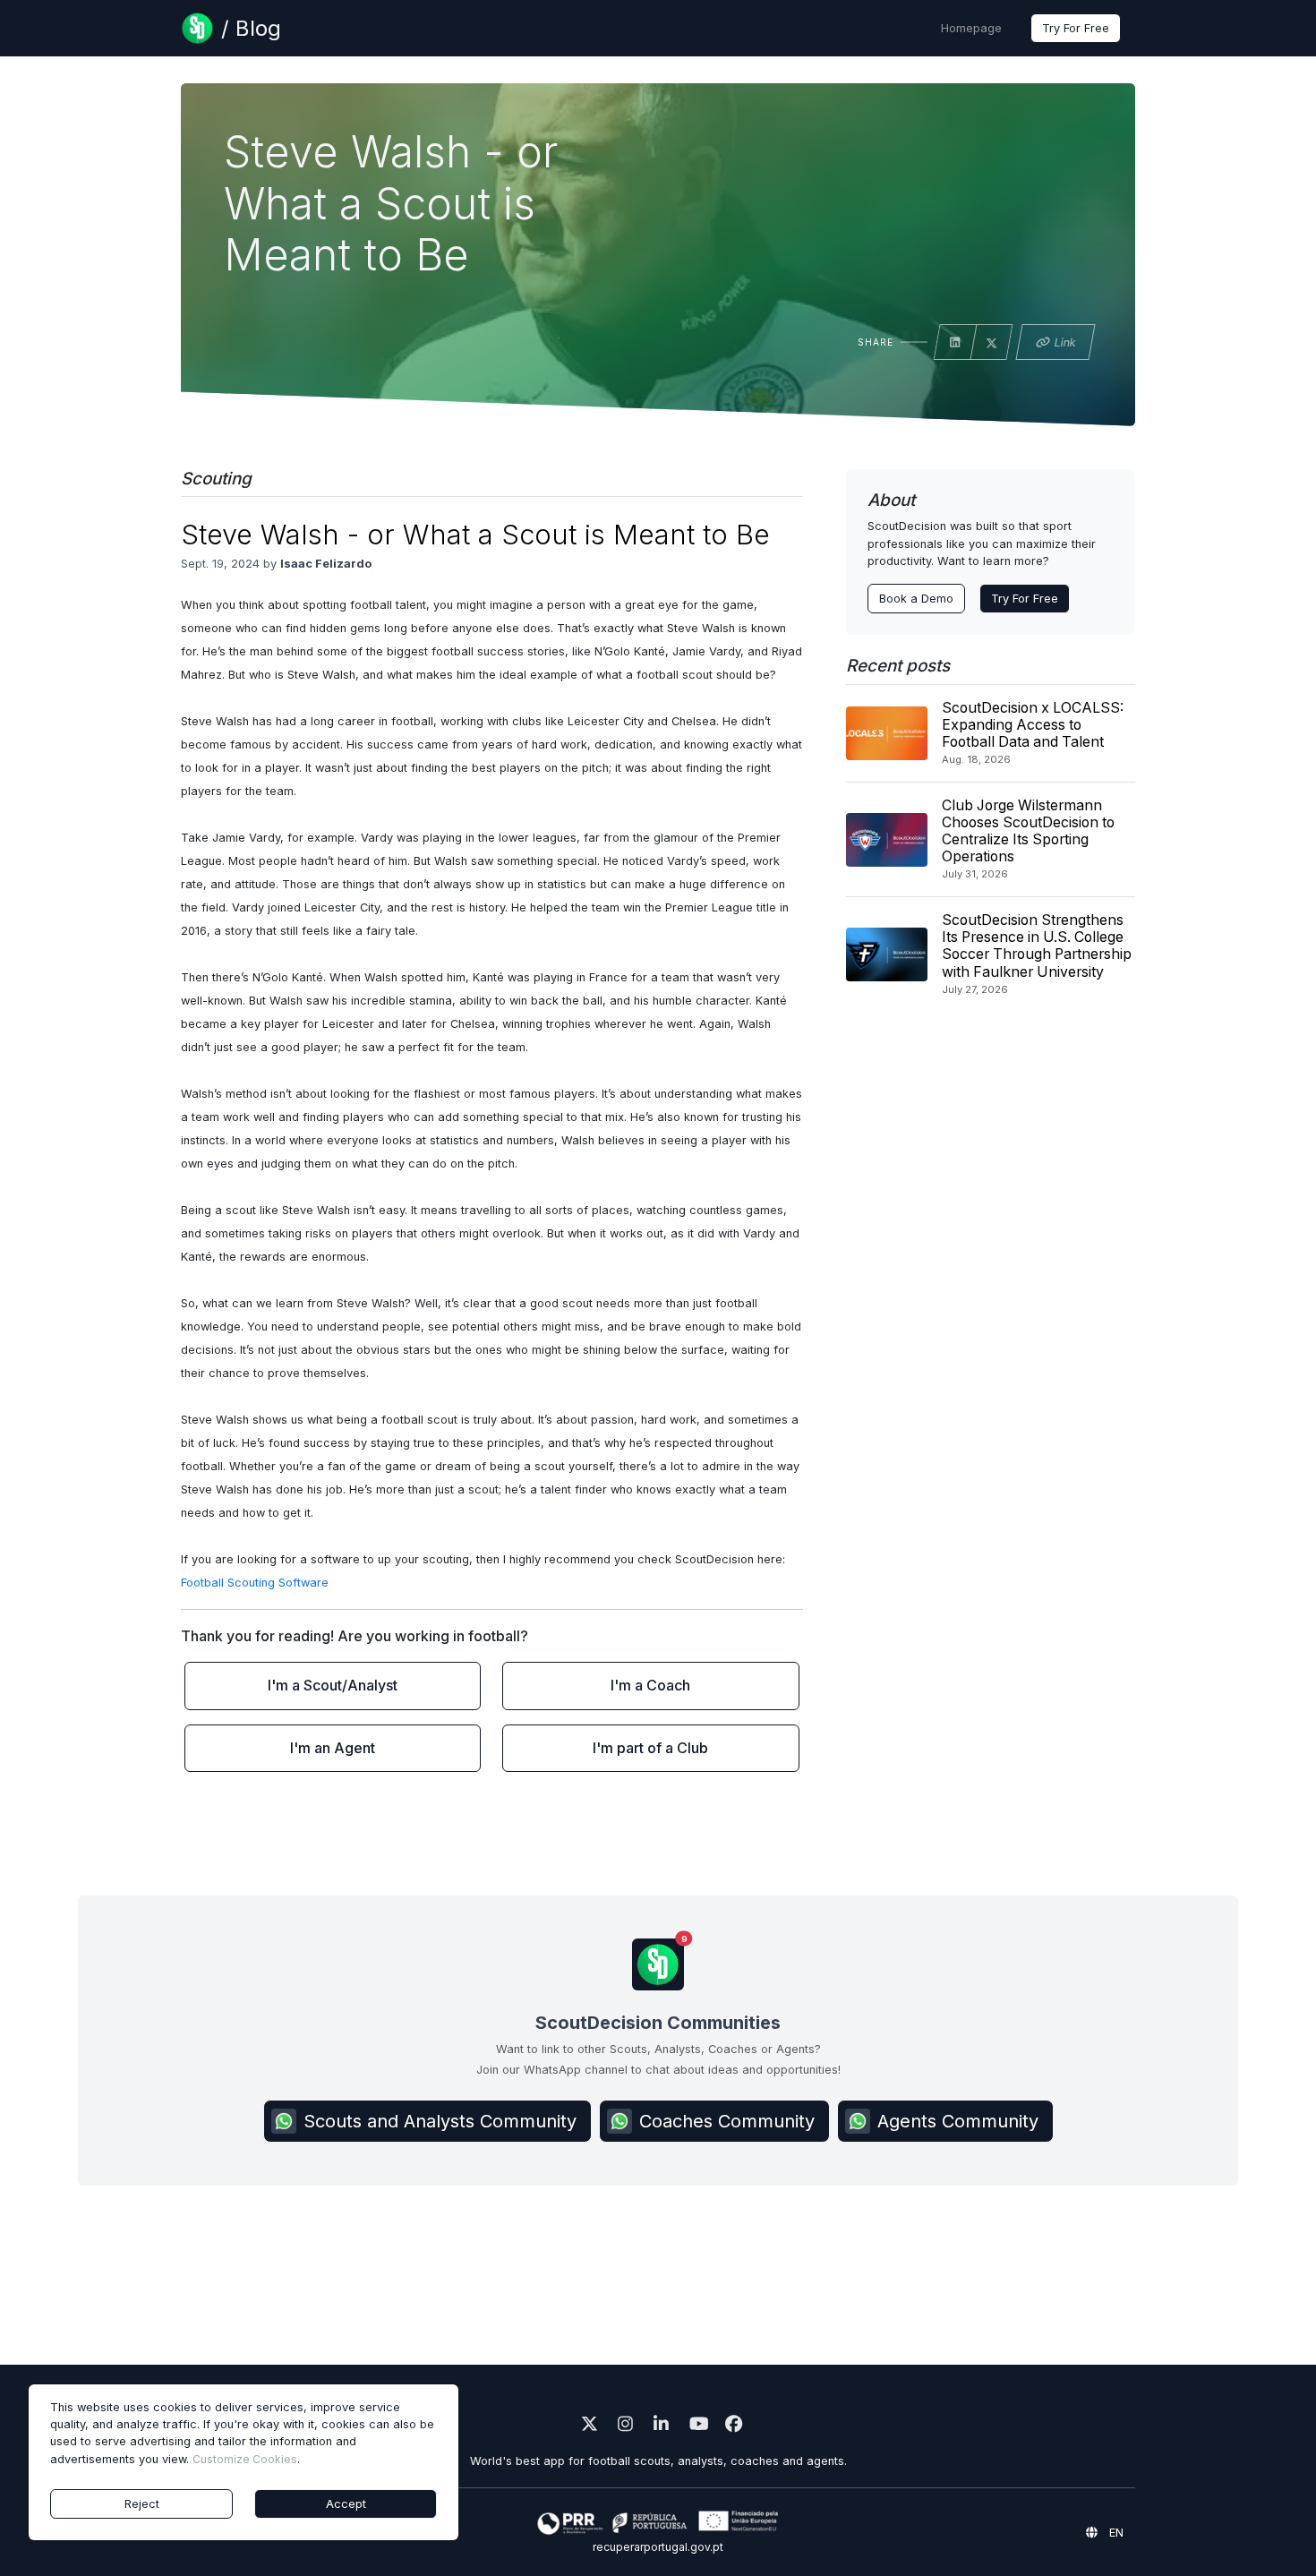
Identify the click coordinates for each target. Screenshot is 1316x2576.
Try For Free (1076, 28)
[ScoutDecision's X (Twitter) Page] (586, 2426)
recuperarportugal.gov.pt (658, 2547)
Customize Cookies (245, 2459)
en (1115, 2533)
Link (1065, 342)
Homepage (971, 28)
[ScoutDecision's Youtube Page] (694, 2426)
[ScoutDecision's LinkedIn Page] (658, 2426)
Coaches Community (727, 2121)
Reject (142, 2504)
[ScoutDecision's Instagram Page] (622, 2426)
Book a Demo (916, 599)
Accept (346, 2504)
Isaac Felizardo (326, 564)
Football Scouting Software (255, 1583)
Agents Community (958, 2121)
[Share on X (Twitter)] (992, 344)
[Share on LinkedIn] (955, 343)
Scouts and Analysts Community (440, 2121)
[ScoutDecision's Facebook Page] (730, 2426)
